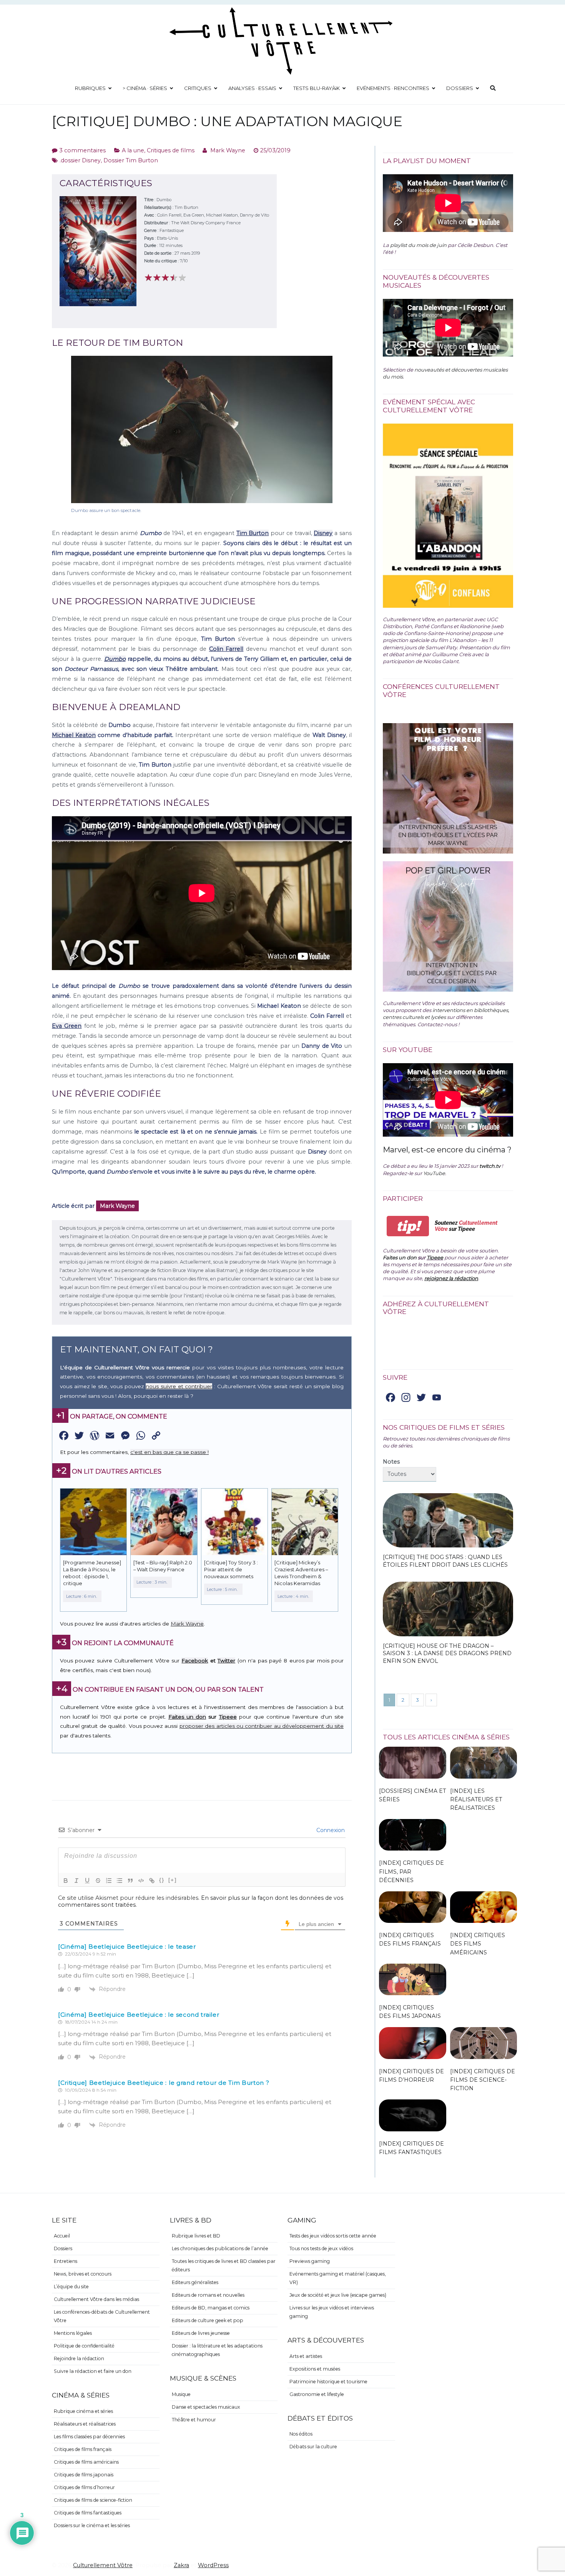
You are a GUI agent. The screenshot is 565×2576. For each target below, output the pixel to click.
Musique (181, 2394)
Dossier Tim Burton (131, 160)
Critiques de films (171, 150)
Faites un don (187, 1717)
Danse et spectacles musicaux (206, 2407)
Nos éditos (301, 2434)
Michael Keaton (74, 735)
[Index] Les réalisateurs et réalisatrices (476, 1799)
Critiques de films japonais (84, 2475)
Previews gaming (310, 2261)
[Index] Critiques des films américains (478, 1944)
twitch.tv (490, 1166)
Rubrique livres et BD (196, 2236)
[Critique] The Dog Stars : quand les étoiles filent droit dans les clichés (445, 1561)
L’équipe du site (71, 2287)
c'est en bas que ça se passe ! (169, 1452)
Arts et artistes (306, 2356)
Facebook (195, 1661)
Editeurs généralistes (195, 2282)
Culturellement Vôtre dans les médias (96, 2299)
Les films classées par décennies (89, 2437)
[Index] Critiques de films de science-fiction (483, 2080)
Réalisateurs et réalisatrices (85, 2424)
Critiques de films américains (86, 2462)
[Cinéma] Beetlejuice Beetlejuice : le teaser (127, 1947)
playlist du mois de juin (418, 245)
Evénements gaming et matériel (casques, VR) (338, 2278)
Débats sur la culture (313, 2447)
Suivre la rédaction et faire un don (93, 2371)
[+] (173, 1880)
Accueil (62, 2236)
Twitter (226, 1661)
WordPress (213, 2565)
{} (162, 1880)
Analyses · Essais (252, 88)
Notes (391, 1462)
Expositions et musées (315, 2369)
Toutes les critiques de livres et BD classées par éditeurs (224, 2265)
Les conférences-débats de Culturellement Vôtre (102, 2316)
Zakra (181, 2565)
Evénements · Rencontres (393, 88)
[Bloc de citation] (130, 1881)
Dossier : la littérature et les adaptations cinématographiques (217, 2350)
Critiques (198, 88)
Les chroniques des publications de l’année (220, 2248)
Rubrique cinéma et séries (83, 2411)
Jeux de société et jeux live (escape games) (338, 2295)
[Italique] (76, 1881)
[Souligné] (87, 1881)
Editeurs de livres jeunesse (201, 2333)
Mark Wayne (228, 150)
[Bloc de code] (141, 1881)
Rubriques (90, 88)
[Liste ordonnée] (109, 1881)
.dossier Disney (80, 160)
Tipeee (228, 1717)
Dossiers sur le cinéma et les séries (92, 2525)
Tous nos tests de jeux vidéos (321, 2248)
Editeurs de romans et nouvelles (208, 2295)
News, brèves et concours (83, 2274)
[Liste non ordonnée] (120, 1881)
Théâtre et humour (194, 2420)
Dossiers (460, 88)
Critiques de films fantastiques (88, 2513)
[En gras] (66, 1881)
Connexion (330, 1830)
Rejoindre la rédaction (79, 2358)
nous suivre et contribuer (179, 1386)
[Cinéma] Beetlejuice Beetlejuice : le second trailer (139, 2015)
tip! (408, 1226)
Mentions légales (73, 2333)
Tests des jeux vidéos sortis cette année (333, 2236)
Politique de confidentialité (84, 2346)
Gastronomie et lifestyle (317, 2394)
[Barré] (98, 1881)
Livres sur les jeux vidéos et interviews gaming (332, 2312)
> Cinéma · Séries (145, 88)
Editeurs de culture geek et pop (208, 2320)
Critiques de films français (83, 2449)
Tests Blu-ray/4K (317, 88)
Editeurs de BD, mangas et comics (211, 2308)
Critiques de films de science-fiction (93, 2500)
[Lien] (152, 1881)
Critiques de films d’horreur (84, 2487)
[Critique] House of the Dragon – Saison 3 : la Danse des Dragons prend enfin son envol (447, 1654)
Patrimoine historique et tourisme (328, 2382)
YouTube (434, 1173)
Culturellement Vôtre (103, 2565)
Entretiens (66, 2261)
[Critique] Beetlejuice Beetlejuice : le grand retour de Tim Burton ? (164, 2083)
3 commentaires (82, 150)
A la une (133, 150)
